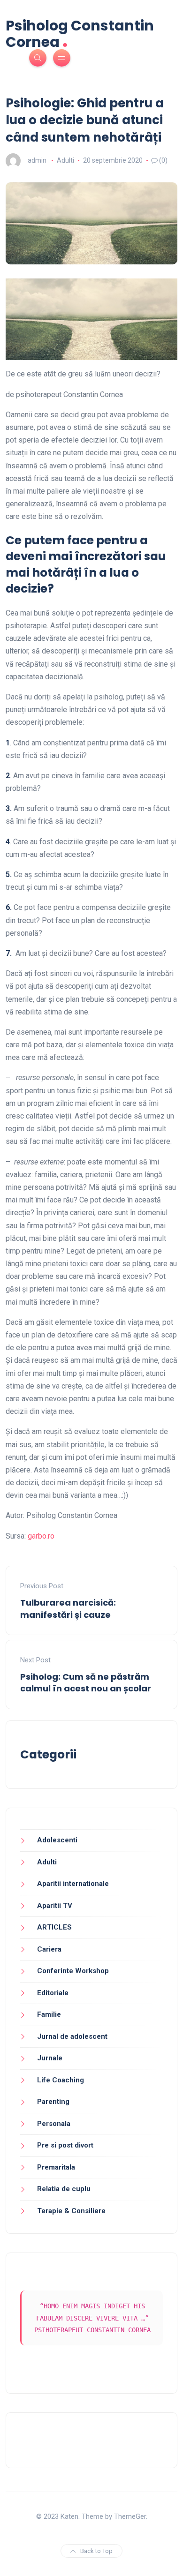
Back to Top (96, 2551)
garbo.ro (41, 1536)
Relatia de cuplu (64, 2189)
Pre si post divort (65, 2145)
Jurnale (50, 2058)
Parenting (53, 2102)
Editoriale (53, 1993)
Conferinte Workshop (73, 1971)
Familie (49, 2014)
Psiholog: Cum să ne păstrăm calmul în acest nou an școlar (86, 1682)
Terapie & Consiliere (71, 2211)
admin (37, 160)
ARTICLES (54, 1927)
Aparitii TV (55, 1906)
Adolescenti (57, 1840)
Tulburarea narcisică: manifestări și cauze (68, 1608)
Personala (54, 2124)
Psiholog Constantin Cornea (80, 34)
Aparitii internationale (73, 1884)
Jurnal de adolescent (72, 2036)
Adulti (65, 160)
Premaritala (56, 2167)
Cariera (49, 1949)
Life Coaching (61, 2080)
